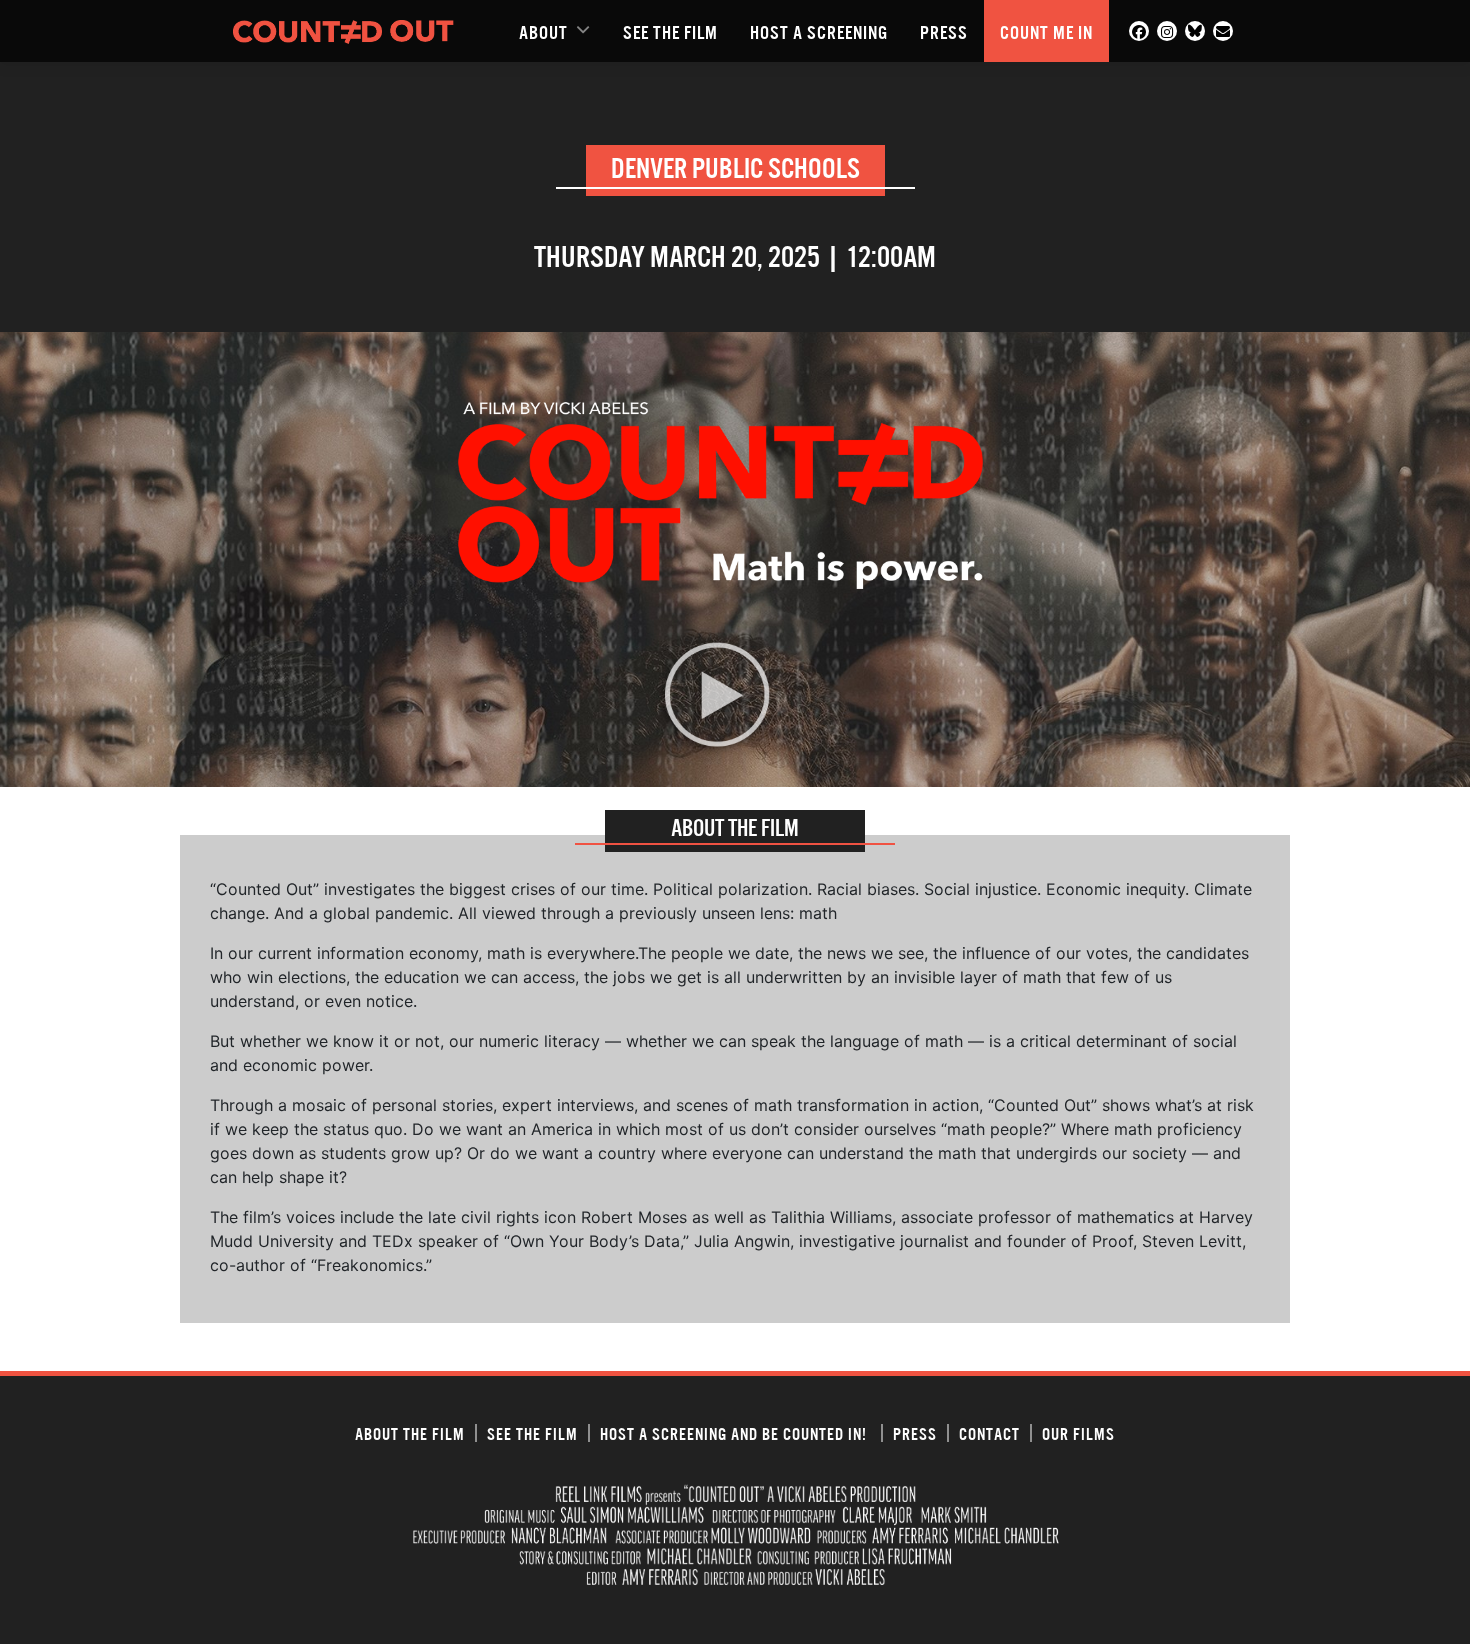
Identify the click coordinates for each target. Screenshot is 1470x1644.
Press (944, 31)
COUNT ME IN (1046, 31)
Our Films (1078, 1433)
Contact (989, 1433)
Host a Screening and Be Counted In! (735, 1433)
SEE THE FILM (670, 31)
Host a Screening (819, 31)
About (543, 31)
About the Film (410, 1433)
